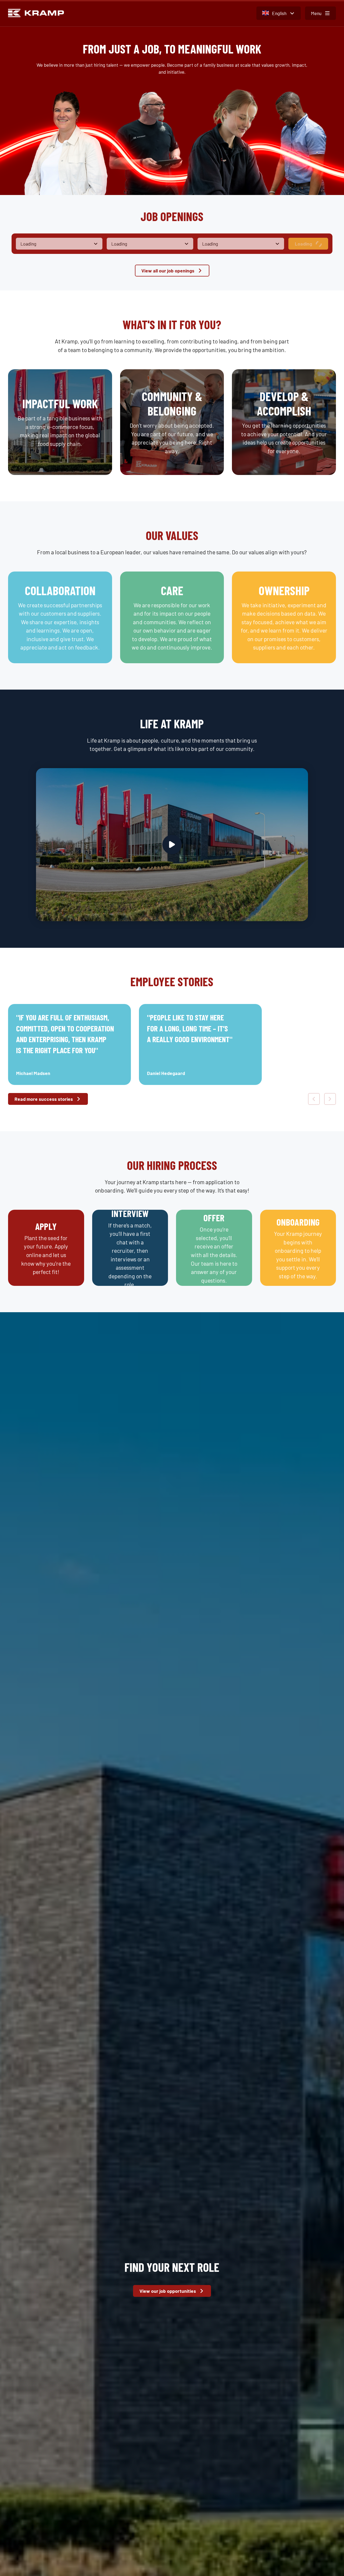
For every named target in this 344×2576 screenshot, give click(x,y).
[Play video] (172, 845)
